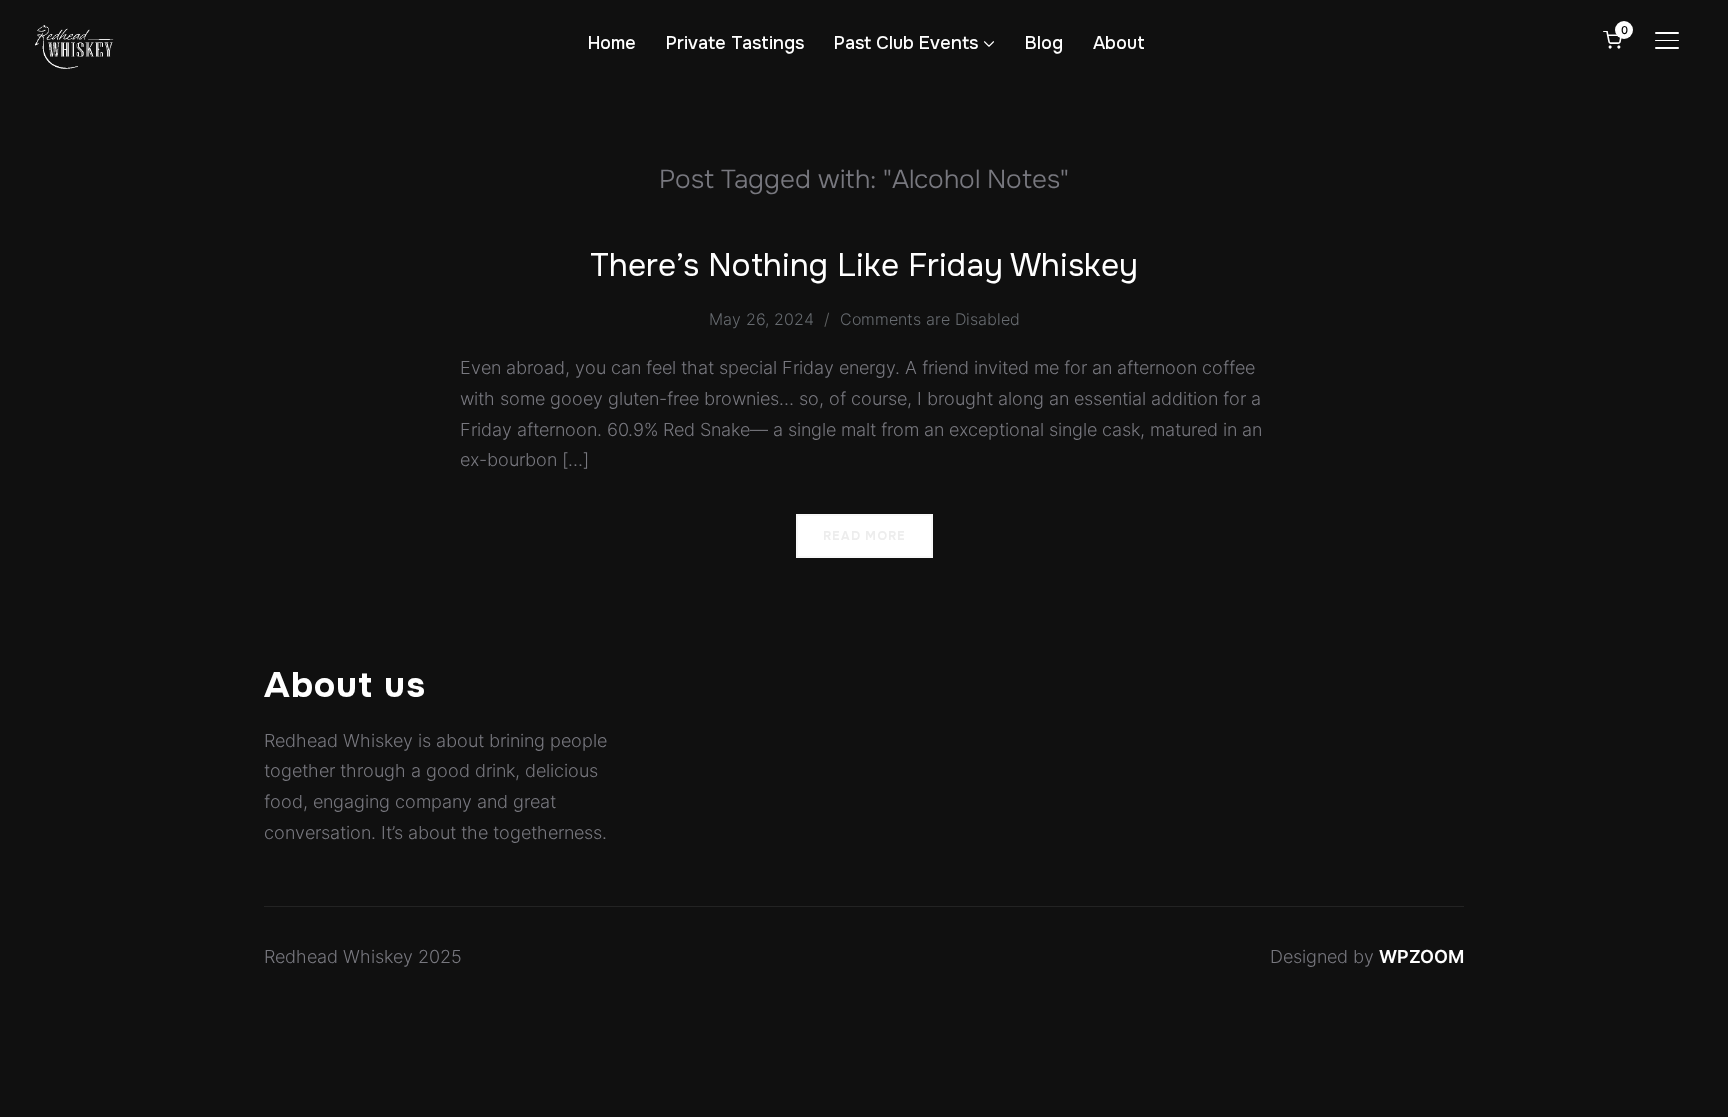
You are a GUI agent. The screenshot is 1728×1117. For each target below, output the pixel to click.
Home (612, 43)
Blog (1044, 43)
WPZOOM (1421, 956)
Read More (864, 536)
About (1119, 43)
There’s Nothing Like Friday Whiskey (864, 265)
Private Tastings (735, 43)
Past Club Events (906, 43)
